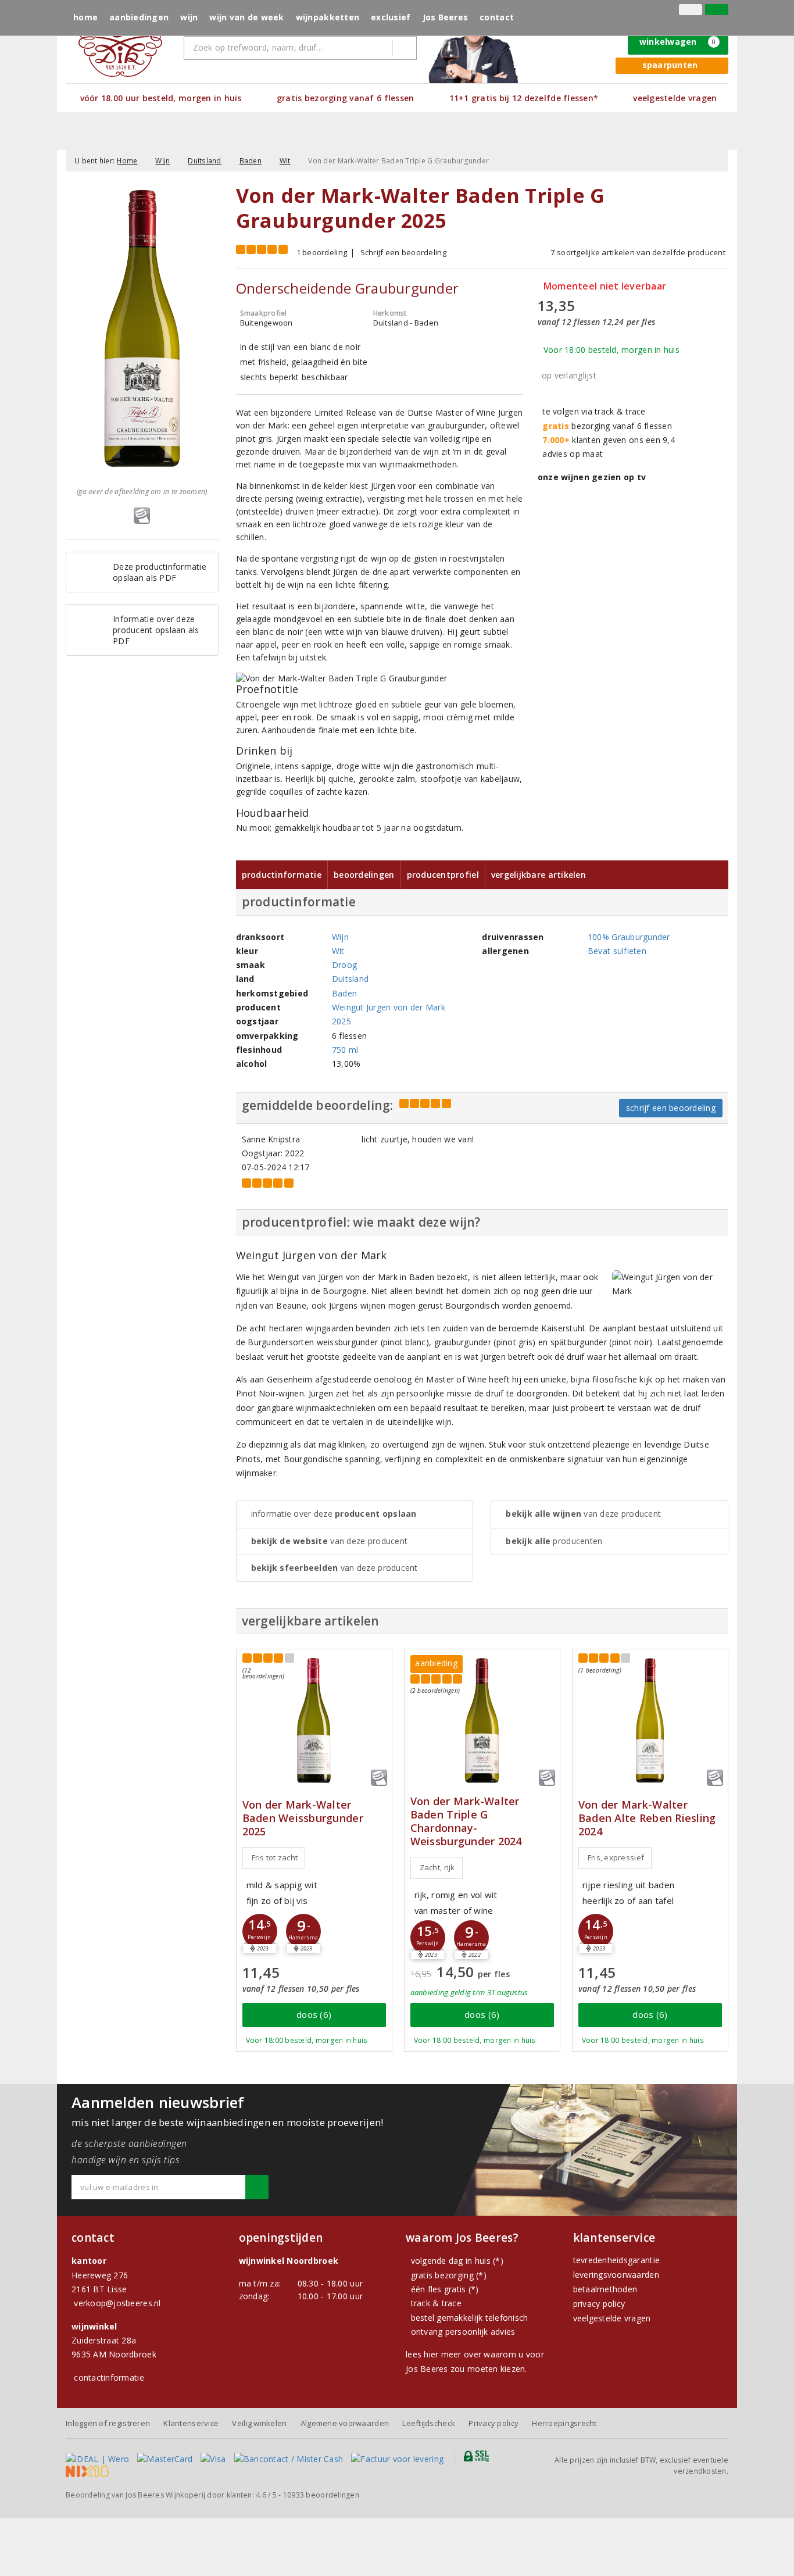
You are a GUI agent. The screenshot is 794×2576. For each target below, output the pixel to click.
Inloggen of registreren (108, 2423)
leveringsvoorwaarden (616, 2275)
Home (85, 17)
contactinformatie (109, 2377)
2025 (341, 1021)
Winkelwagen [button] (678, 42)
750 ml (345, 1050)
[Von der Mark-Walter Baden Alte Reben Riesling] (650, 1721)
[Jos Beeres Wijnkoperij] (120, 40)
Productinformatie (282, 875)
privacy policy (599, 2304)
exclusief (391, 17)
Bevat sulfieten (617, 951)
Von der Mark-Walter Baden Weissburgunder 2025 (303, 1818)
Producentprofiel (443, 875)
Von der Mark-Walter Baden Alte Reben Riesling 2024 (647, 1818)
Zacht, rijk (437, 1867)
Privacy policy (493, 2423)
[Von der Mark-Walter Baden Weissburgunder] (314, 1721)
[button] (260, 1931)
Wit (285, 161)
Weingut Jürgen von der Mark (389, 1007)
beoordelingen (321, 2495)
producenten (554, 1541)
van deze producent (330, 1541)
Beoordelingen (364, 875)
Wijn (162, 161)
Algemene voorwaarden (345, 2423)
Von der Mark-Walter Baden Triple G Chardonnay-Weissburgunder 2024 (466, 1821)
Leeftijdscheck (429, 2423)
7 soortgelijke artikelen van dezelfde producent (638, 252)
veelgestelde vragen (612, 2318)
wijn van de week (246, 17)
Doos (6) (314, 2014)
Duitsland (204, 161)
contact (497, 17)
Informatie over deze (334, 1514)
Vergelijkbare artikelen (539, 875)
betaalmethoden (605, 2289)
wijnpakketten (328, 17)
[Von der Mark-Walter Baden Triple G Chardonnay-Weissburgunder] (482, 1721)
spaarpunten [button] (670, 65)
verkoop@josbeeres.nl (117, 2303)
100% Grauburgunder (629, 937)
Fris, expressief (616, 1857)
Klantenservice (191, 2423)
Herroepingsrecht (564, 2423)
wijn (189, 17)
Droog (344, 965)
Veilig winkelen (259, 2423)
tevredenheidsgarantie (617, 2260)
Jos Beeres (446, 17)
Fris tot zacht (275, 1857)
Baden (251, 161)
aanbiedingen (139, 17)
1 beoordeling (322, 252)
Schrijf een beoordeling (403, 252)
